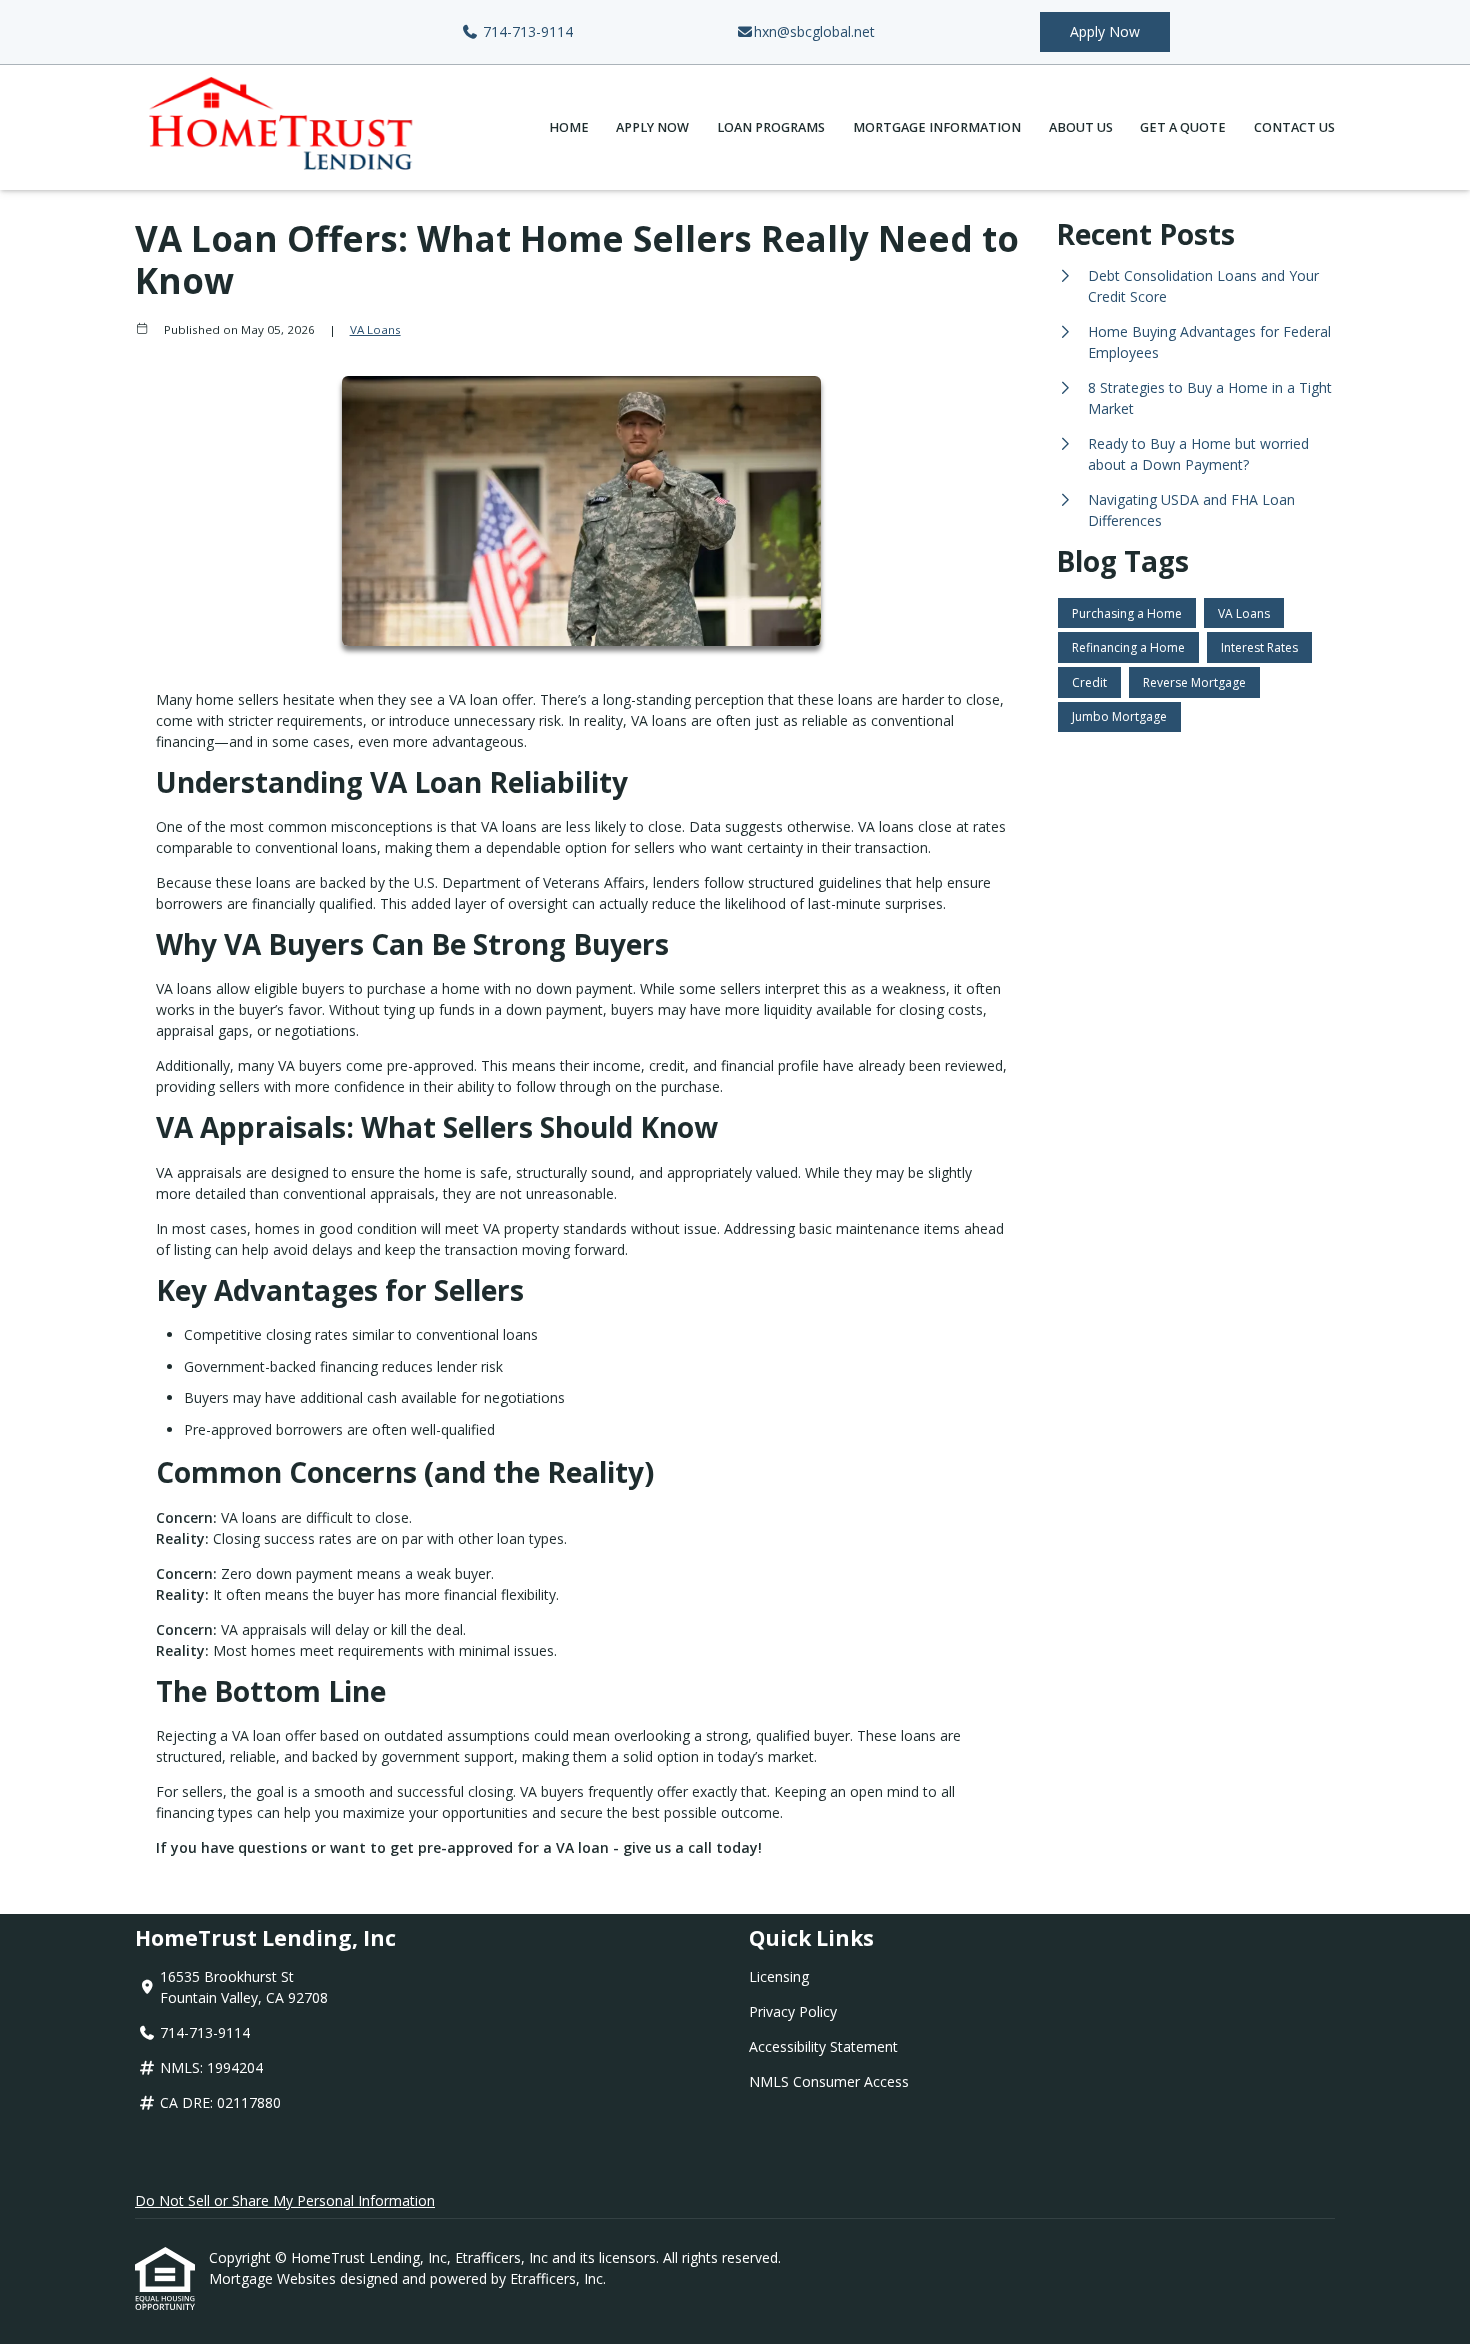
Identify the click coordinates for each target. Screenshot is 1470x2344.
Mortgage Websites (274, 2278)
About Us (1081, 127)
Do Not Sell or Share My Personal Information (285, 2200)
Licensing (779, 1976)
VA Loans (375, 329)
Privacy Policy (793, 2011)
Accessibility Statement (823, 2046)
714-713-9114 (526, 31)
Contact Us (1294, 127)
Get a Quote (1183, 127)
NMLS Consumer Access (829, 2081)
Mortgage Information (937, 127)
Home (569, 127)
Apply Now (1105, 31)
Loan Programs (771, 127)
